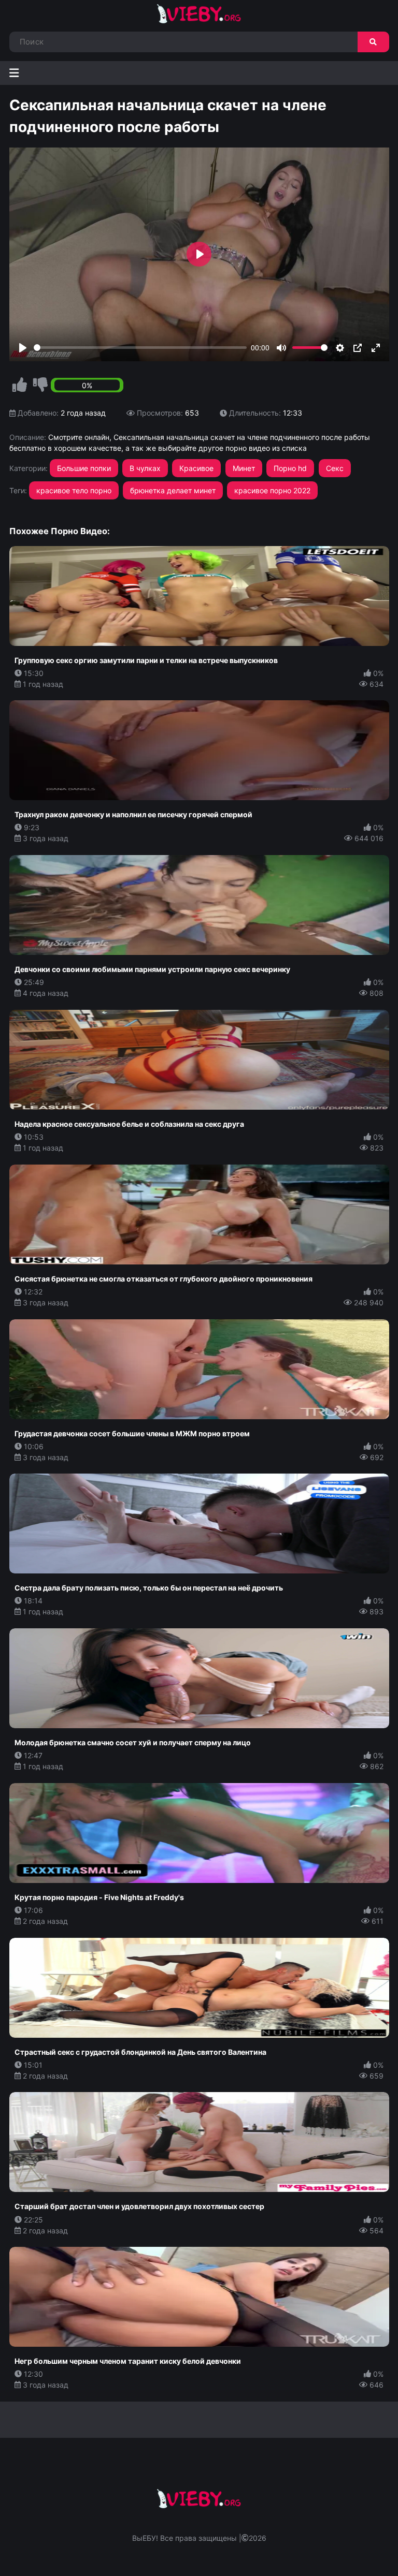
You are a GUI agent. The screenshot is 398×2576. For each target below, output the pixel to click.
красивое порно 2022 (272, 490)
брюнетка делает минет (173, 490)
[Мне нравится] (20, 385)
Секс (335, 468)
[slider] (140, 348)
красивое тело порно (74, 490)
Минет (244, 468)
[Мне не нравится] (40, 385)
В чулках (145, 468)
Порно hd (290, 468)
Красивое (196, 468)
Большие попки (84, 468)
